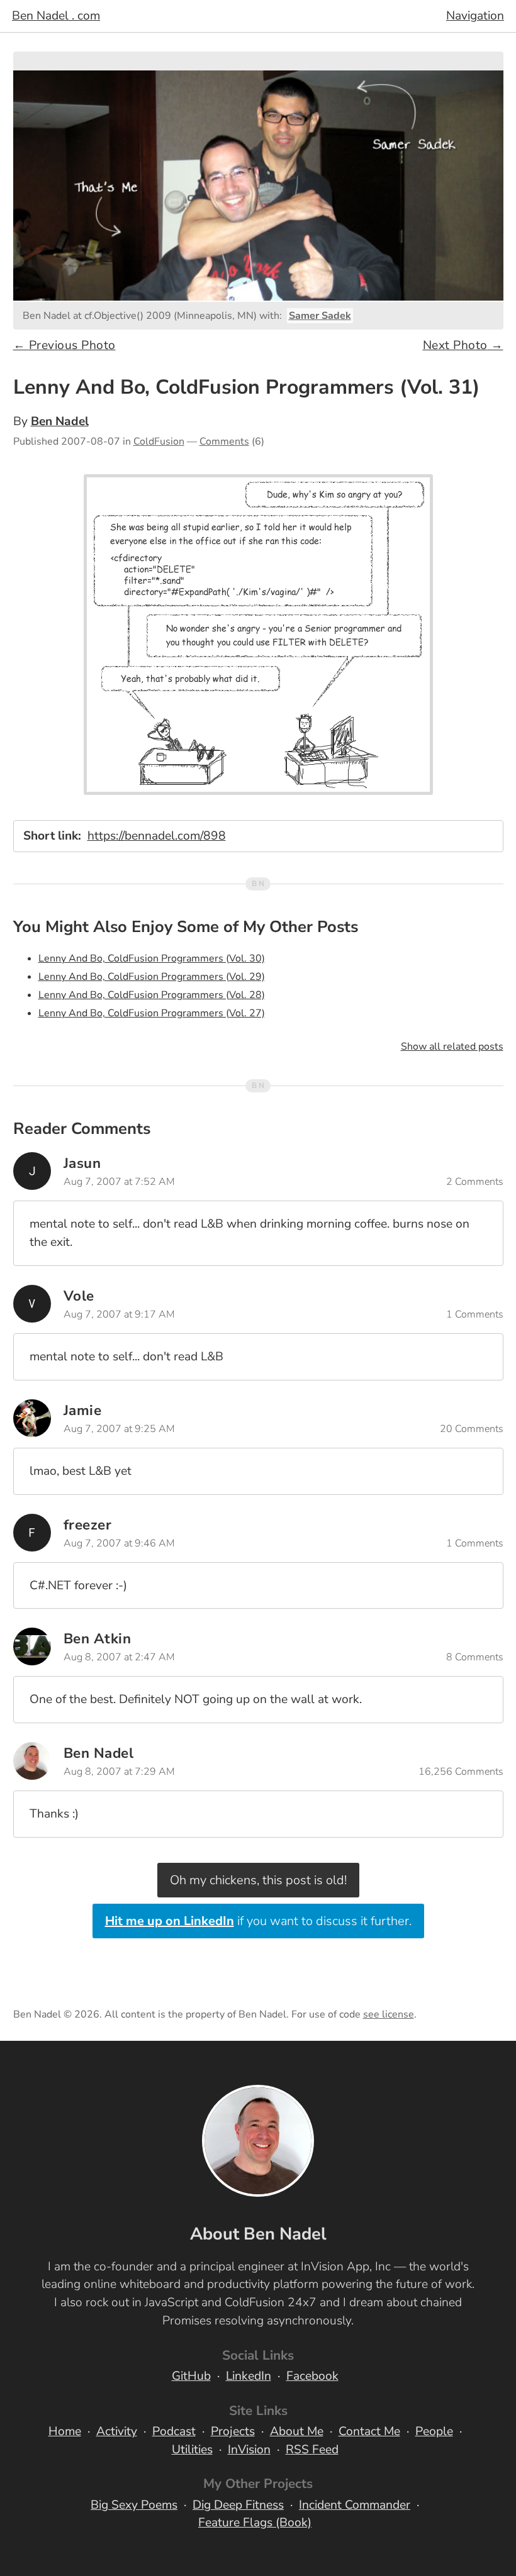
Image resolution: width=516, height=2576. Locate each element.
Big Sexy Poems (134, 2505)
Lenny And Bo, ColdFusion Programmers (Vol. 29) (152, 977)
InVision (249, 2450)
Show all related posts (452, 1046)
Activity (117, 2431)
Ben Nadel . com (56, 16)
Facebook (312, 2376)
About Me (297, 2431)
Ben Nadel (60, 421)
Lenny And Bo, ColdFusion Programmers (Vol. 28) (152, 995)
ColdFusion (159, 441)
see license (389, 2014)
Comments (224, 441)
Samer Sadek (320, 316)
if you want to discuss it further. (258, 1921)
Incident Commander (355, 2505)
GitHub (191, 2376)
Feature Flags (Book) (255, 2523)
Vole (79, 1296)
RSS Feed (312, 2450)
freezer (88, 1525)
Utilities (192, 2450)
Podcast (174, 2431)
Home (65, 2431)
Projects (233, 2431)
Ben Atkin (98, 1639)
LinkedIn (249, 2376)
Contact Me (369, 2431)
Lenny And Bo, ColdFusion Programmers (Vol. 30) (152, 958)
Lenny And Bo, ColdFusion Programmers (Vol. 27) (152, 1013)
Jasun (82, 1163)
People (434, 2431)
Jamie (83, 1410)
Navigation (475, 16)
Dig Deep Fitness (238, 2505)
